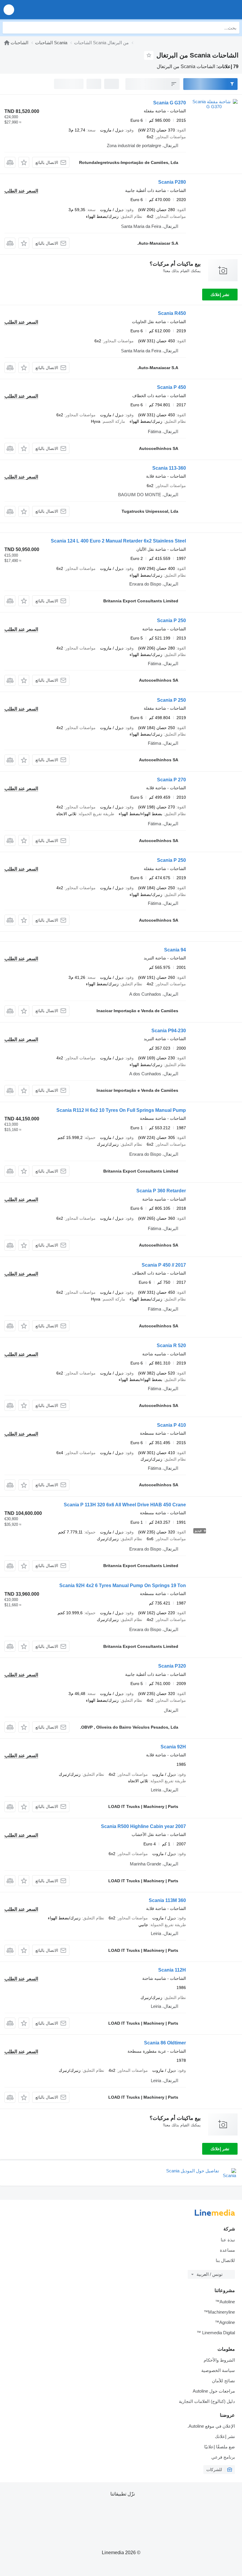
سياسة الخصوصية (218, 2370)
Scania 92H (173, 1747)
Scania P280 (172, 182)
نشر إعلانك (220, 295)
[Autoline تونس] (204, 10)
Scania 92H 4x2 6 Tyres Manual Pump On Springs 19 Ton (123, 1585)
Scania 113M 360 (167, 1900)
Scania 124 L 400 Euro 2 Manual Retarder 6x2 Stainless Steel (118, 541)
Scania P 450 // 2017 (164, 1265)
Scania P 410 (171, 1425)
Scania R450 (172, 313)
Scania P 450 (171, 387)
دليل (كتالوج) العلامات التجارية (207, 2401)
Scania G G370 (170, 103)
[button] (9, 10)
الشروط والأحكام (219, 2360)
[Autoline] (7, 43)
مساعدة (227, 2250)
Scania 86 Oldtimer (165, 2043)
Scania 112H (172, 1970)
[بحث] (9, 28)
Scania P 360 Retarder (161, 1191)
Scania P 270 (171, 780)
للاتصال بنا (225, 2260)
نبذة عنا (228, 2240)
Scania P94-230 (169, 1031)
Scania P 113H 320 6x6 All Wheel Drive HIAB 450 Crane (125, 1505)
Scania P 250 (171, 620)
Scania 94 (175, 950)
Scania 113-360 (169, 468)
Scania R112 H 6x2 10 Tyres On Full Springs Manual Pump (121, 1110)
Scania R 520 (171, 1345)
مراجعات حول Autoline (214, 2391)
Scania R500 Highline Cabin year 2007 (143, 1826)
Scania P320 (172, 1666)
